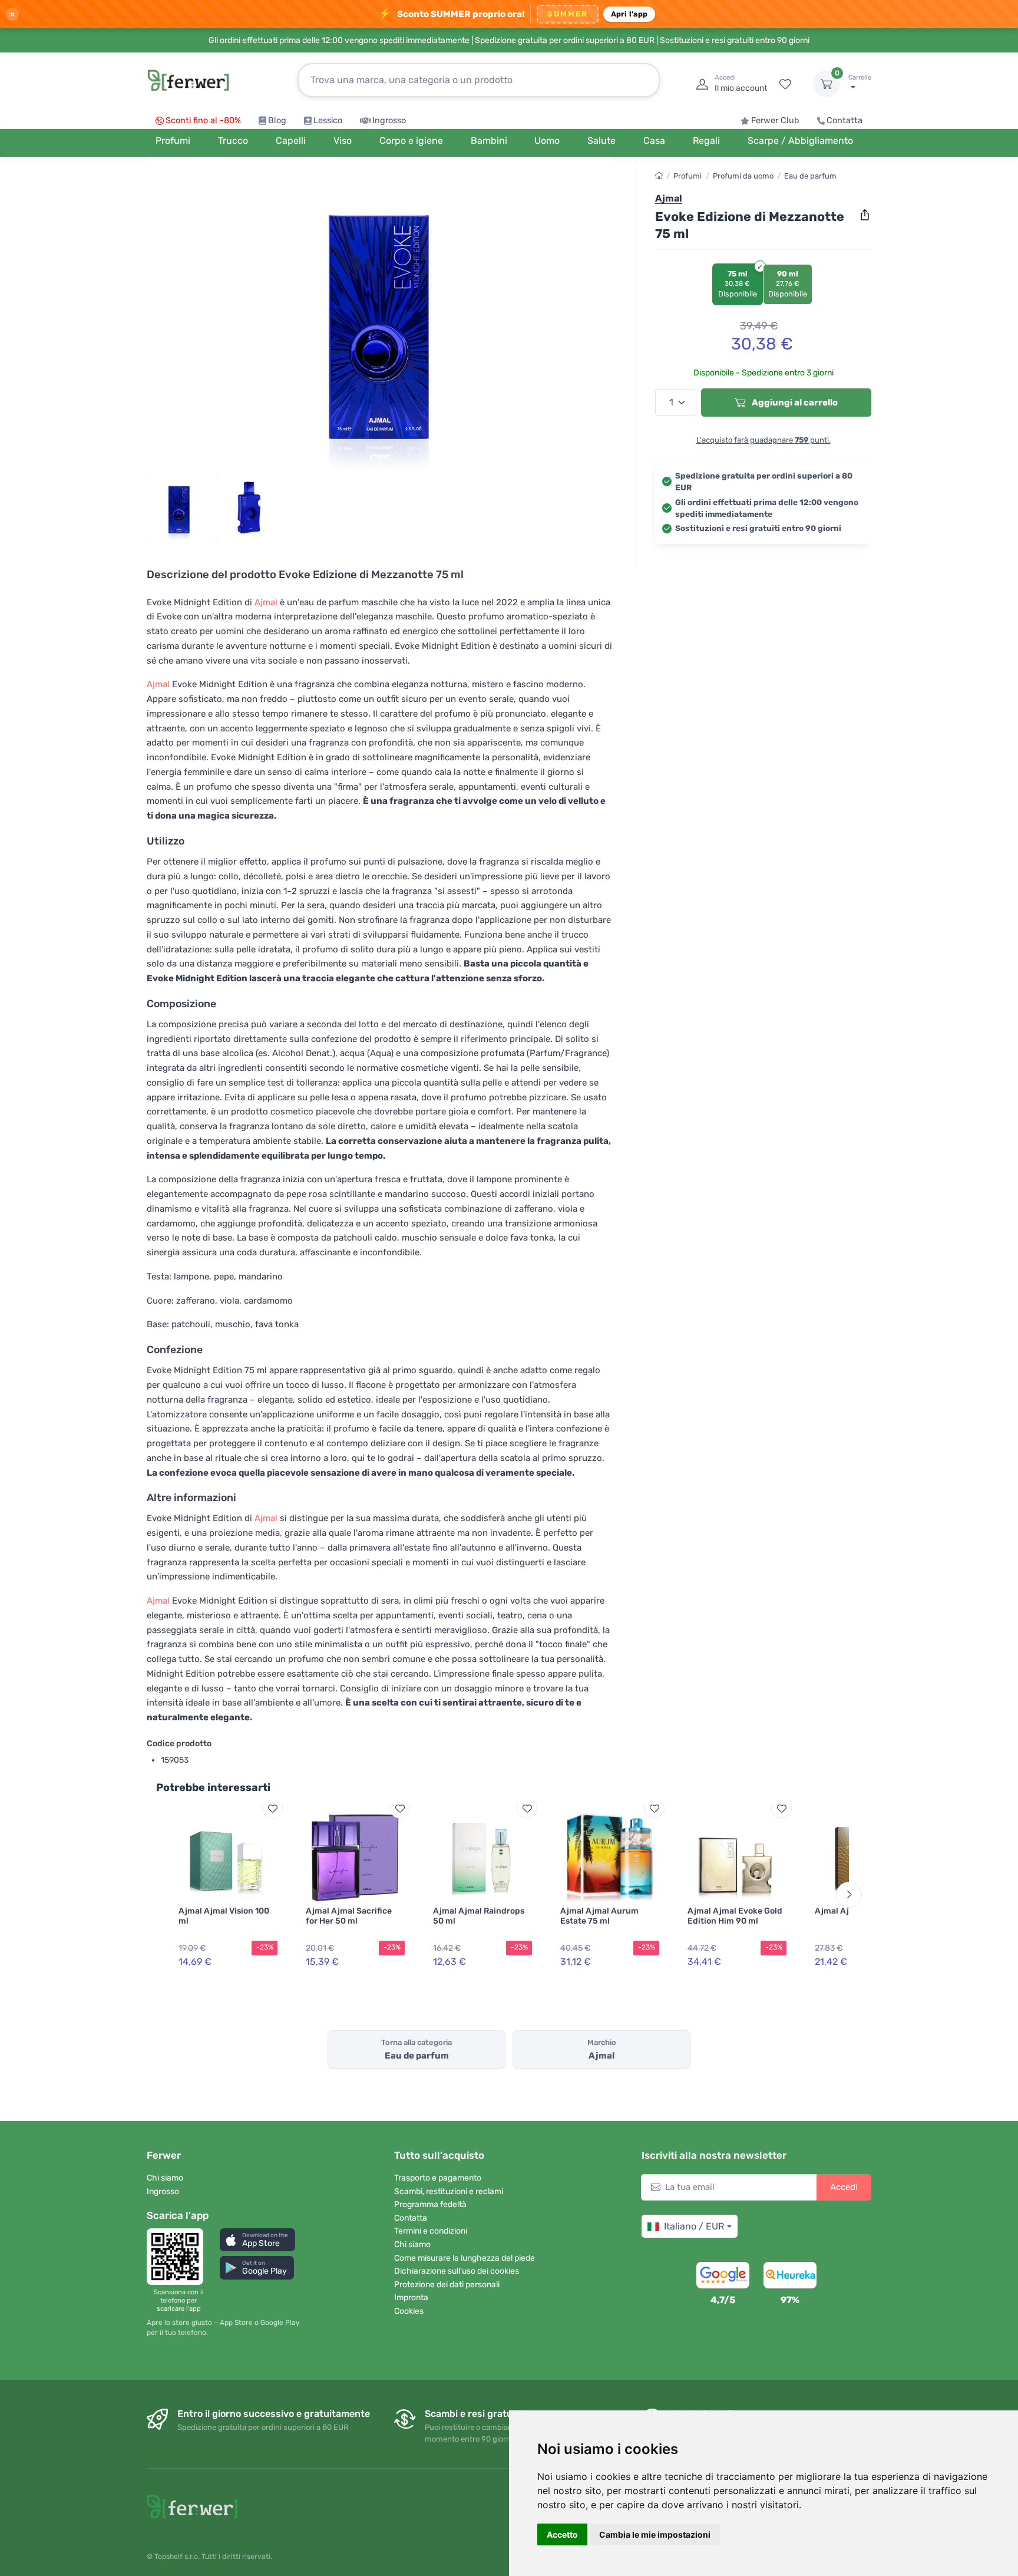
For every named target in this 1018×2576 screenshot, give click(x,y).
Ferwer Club (775, 121)
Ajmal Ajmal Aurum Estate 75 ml (599, 1916)
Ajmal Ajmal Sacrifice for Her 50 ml (349, 1916)
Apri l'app (629, 14)
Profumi (688, 176)
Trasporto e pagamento (438, 2178)
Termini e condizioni (431, 2231)
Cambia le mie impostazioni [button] (655, 2534)
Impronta (411, 2298)
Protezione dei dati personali (447, 2285)
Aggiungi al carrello (794, 403)
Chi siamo (165, 2178)
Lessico (328, 121)
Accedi (844, 2187)
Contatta (845, 121)
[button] (257, 2240)
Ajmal (266, 602)
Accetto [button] (562, 2534)
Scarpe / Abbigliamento (800, 141)
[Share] (865, 215)
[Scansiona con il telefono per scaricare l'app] (179, 2257)
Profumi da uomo (743, 176)
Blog (277, 121)
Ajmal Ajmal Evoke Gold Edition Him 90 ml (735, 1916)
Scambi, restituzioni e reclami (449, 2191)
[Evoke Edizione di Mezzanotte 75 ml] (379, 319)
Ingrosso (389, 121)
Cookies (409, 2311)
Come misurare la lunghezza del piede (465, 2258)
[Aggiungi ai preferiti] (272, 1808)
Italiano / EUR (694, 2226)
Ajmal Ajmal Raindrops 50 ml (479, 1916)
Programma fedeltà (430, 2204)
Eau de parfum (810, 176)
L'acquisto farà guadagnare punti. (763, 440)
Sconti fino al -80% (203, 121)
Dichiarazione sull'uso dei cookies (457, 2271)
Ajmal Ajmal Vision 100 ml (224, 1916)
